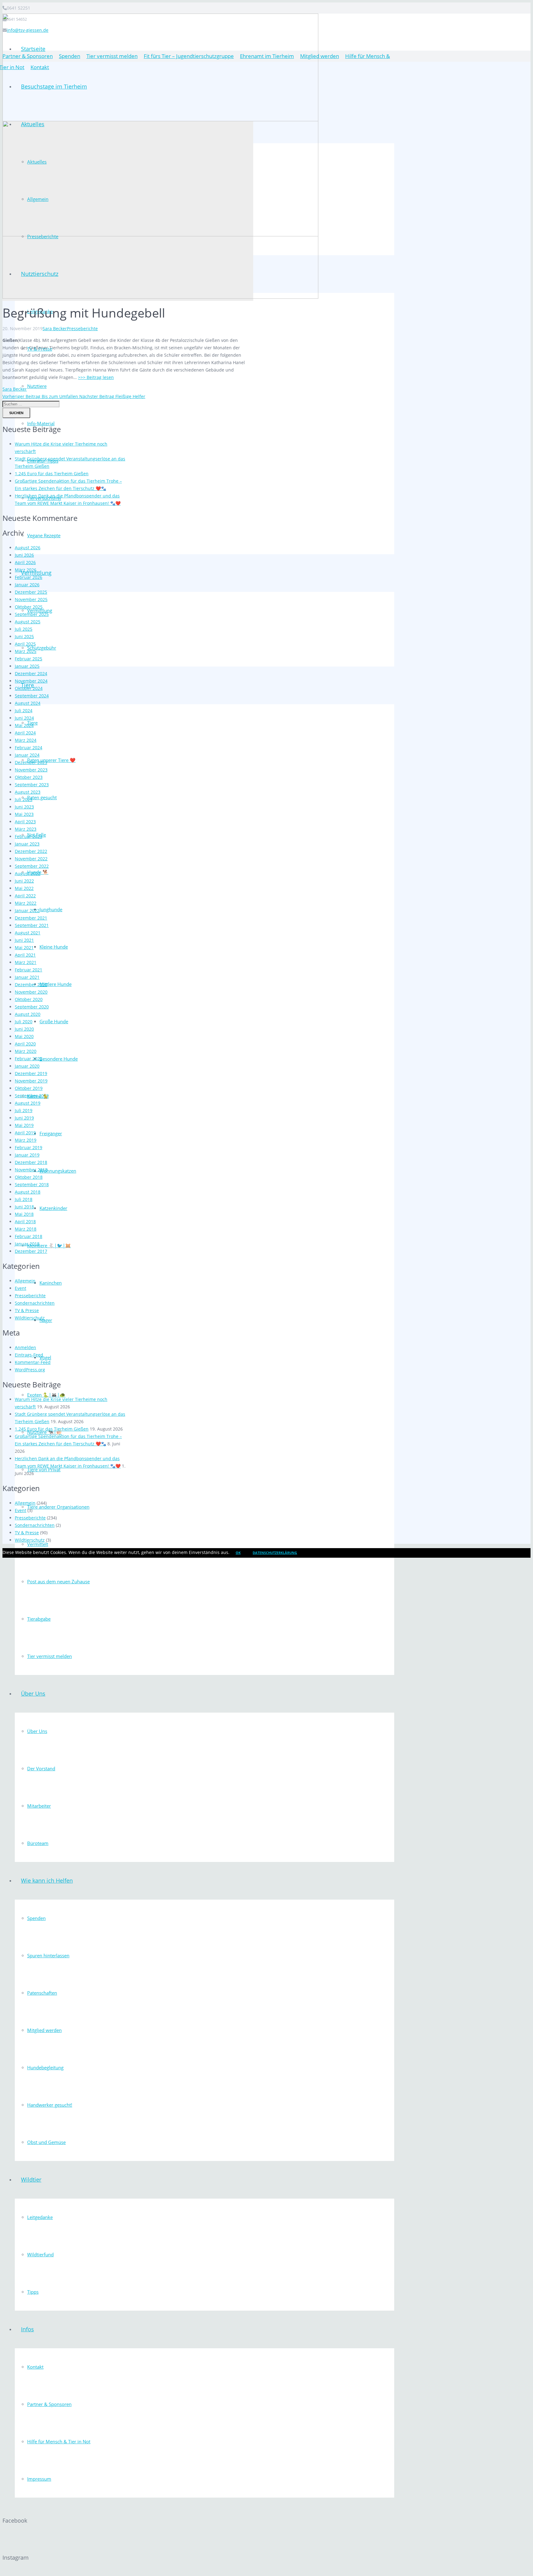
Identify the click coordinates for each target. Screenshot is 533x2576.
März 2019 (26, 1140)
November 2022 (31, 859)
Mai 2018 (24, 1214)
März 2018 (26, 1229)
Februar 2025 (29, 659)
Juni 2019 (24, 1118)
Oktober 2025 (29, 607)
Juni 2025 (24, 636)
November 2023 (31, 770)
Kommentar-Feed (33, 1362)
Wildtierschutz (30, 1318)
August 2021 (28, 933)
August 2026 (28, 548)
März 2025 (26, 651)
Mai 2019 (24, 1125)
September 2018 (32, 1184)
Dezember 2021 (31, 918)
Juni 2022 (24, 881)
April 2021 (25, 955)
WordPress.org (30, 1370)
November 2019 (31, 1081)
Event (21, 1288)
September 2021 (32, 925)
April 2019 (25, 1133)
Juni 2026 (24, 555)
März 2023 (26, 829)
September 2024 (32, 696)
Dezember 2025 (31, 592)
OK (238, 1553)
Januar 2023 (27, 844)
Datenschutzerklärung (275, 1553)
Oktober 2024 (29, 688)
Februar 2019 (29, 1147)
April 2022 (25, 896)
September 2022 (32, 866)
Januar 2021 (27, 977)
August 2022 (28, 873)
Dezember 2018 (31, 1162)
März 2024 (26, 740)
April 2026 (25, 562)
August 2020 (28, 1014)
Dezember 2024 (31, 673)
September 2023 (32, 785)
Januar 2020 (27, 1066)
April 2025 (25, 644)
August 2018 (28, 1192)
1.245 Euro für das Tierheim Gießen (52, 474)
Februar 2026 (29, 577)
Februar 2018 (29, 1236)
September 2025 (32, 614)
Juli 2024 (24, 710)
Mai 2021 (24, 947)
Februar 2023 (29, 836)
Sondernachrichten (35, 1303)
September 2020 (32, 1007)
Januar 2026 (27, 585)
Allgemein (25, 1281)
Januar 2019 (27, 1155)
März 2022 (26, 903)
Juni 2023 (24, 807)
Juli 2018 (24, 1199)
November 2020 (31, 992)
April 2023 (25, 822)
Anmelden (25, 1347)
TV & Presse (27, 1310)
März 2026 (26, 570)
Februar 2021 (29, 970)
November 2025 (31, 599)
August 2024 (28, 703)
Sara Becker (55, 328)
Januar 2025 (27, 666)
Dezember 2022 (31, 851)
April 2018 (25, 1222)
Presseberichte (82, 328)
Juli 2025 (24, 629)
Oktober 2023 (29, 777)
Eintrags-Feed (29, 1355)
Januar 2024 (27, 755)
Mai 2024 (24, 725)
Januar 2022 (27, 910)
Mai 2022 (24, 888)
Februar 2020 (29, 1059)
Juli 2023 (24, 799)
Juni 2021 (24, 940)
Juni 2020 (24, 1029)
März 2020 (26, 1051)
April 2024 (25, 733)
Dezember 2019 (31, 1073)
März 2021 (26, 962)
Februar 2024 (29, 748)
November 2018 (31, 1170)
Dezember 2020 (31, 985)
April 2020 (25, 1044)
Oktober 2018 (29, 1177)
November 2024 (31, 681)
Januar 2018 (27, 1244)
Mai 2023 (24, 814)
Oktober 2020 (29, 999)
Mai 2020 (24, 1036)
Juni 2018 (24, 1207)
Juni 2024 (24, 718)
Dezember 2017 (31, 1251)
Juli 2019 (24, 1110)
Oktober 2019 (29, 1088)
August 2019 (28, 1103)
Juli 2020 (24, 1022)
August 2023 (28, 792)
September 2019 (32, 1096)
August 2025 (28, 622)
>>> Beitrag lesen (96, 377)
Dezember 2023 (31, 762)
